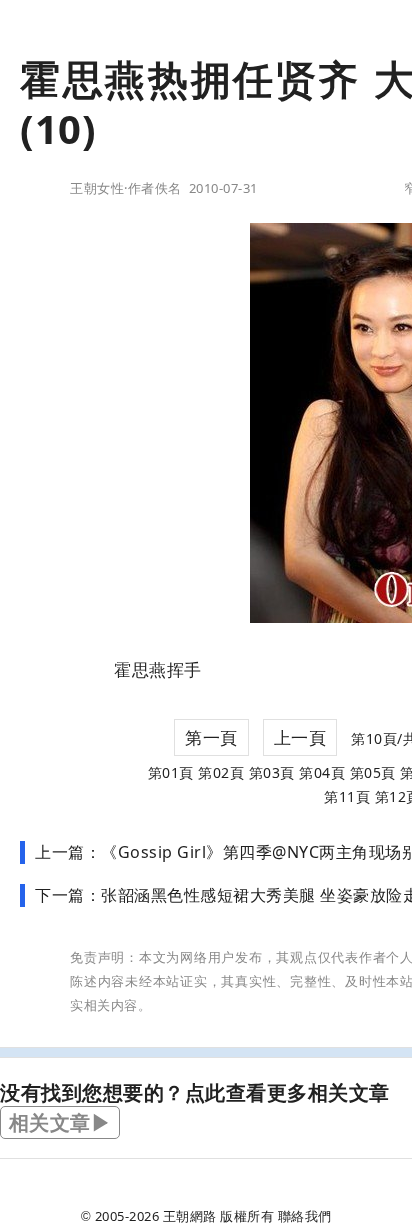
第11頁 (347, 796)
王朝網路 (190, 1216)
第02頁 (221, 772)
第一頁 (211, 737)
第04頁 (322, 772)
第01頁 (171, 772)
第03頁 (272, 772)
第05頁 (373, 772)
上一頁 (300, 737)
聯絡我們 (305, 1216)
